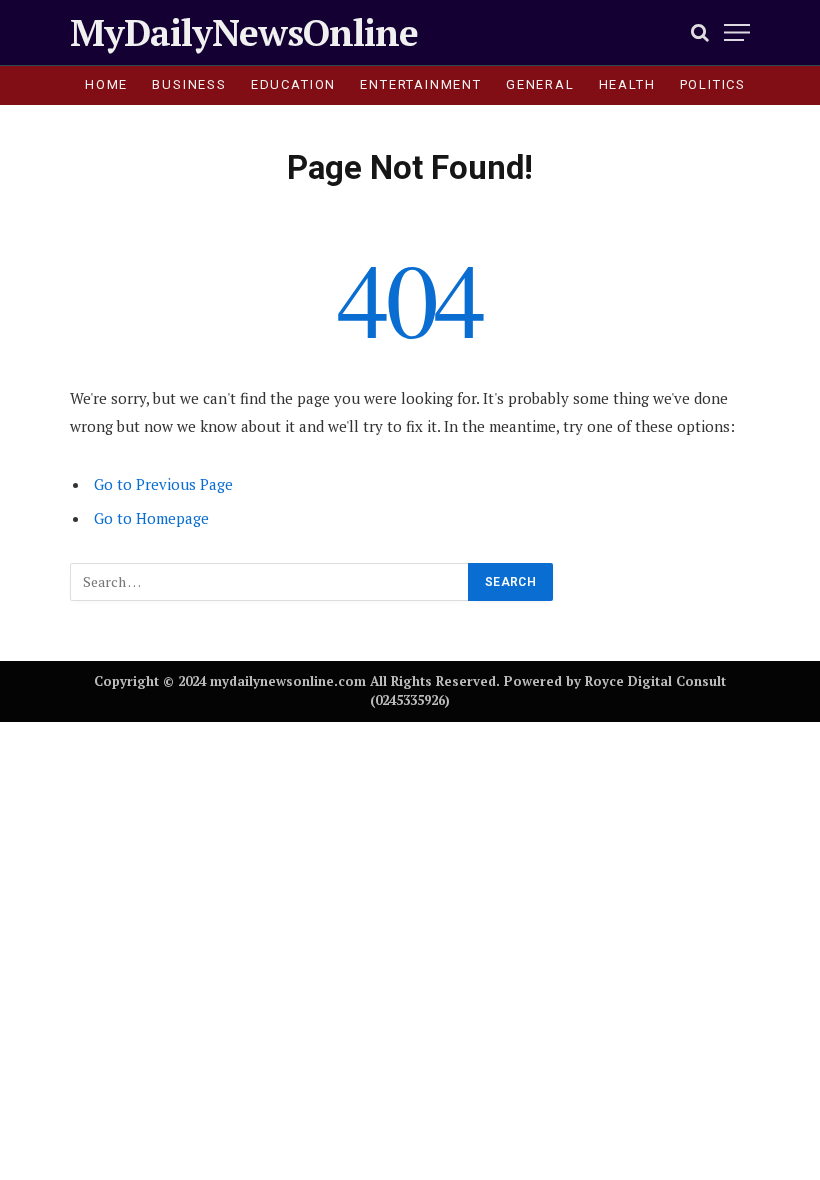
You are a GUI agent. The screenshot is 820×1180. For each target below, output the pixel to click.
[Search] (700, 32)
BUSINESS (189, 84)
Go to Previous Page (163, 484)
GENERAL (540, 84)
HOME (106, 84)
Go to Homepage (151, 518)
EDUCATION (293, 84)
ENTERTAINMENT (421, 84)
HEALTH (627, 84)
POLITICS (713, 84)
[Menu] (737, 32)
